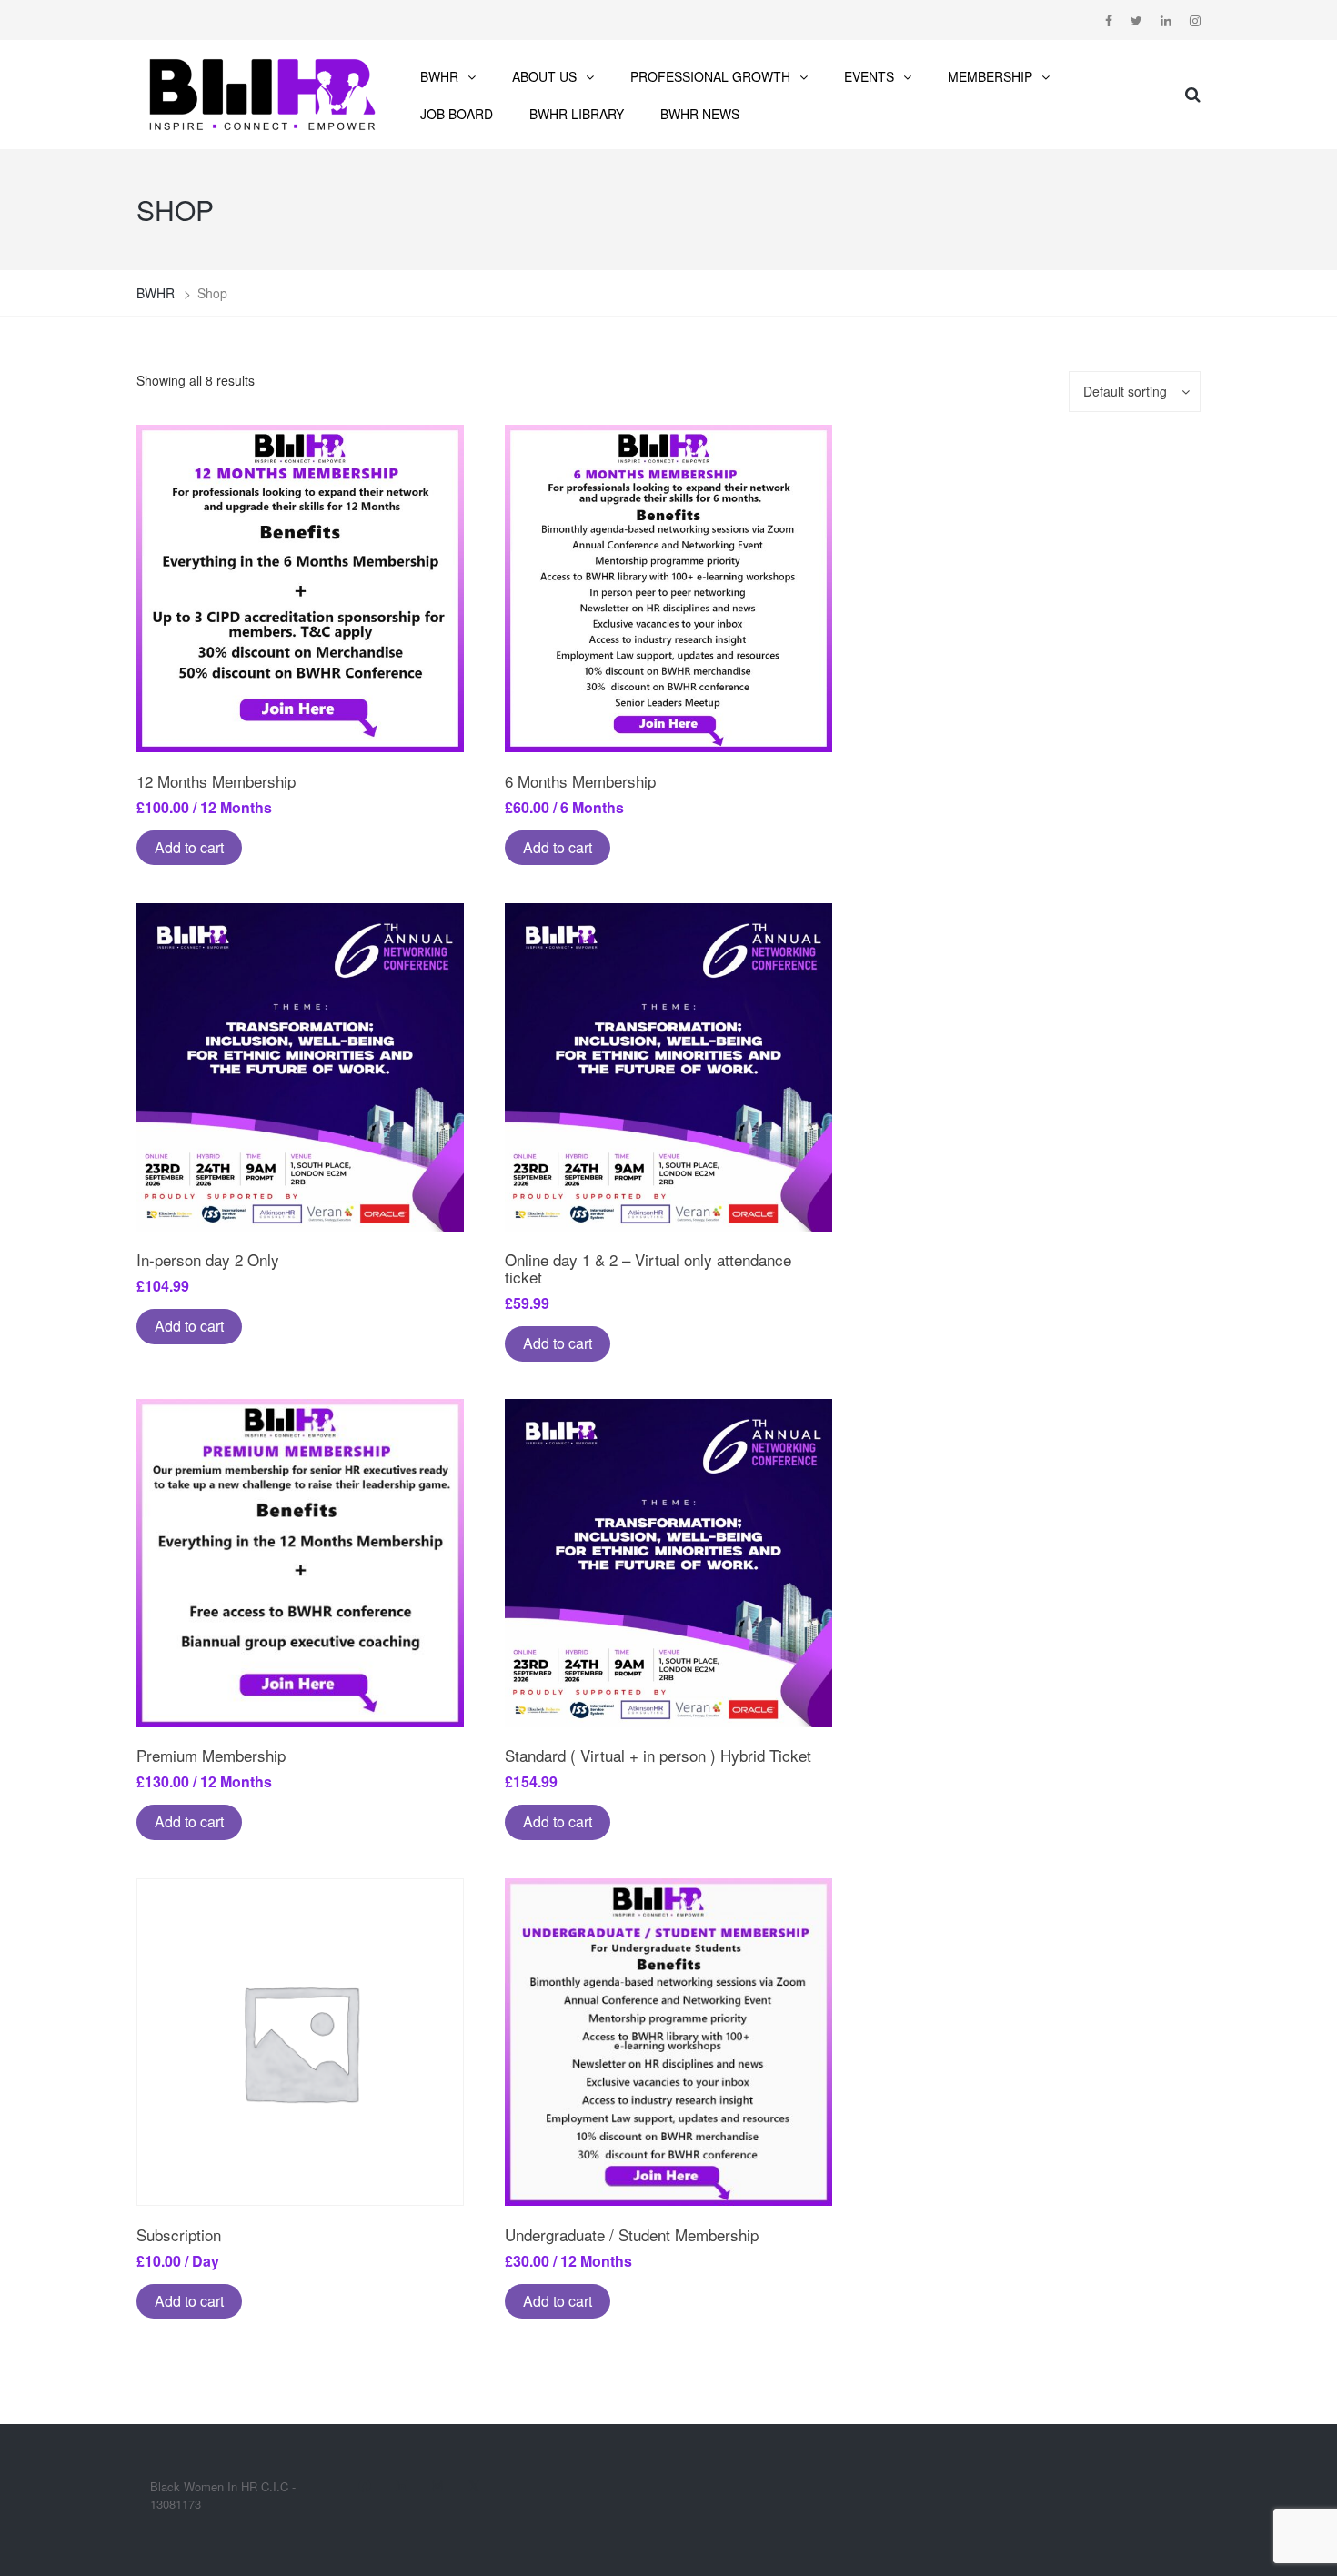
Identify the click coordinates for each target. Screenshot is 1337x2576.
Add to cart (189, 847)
